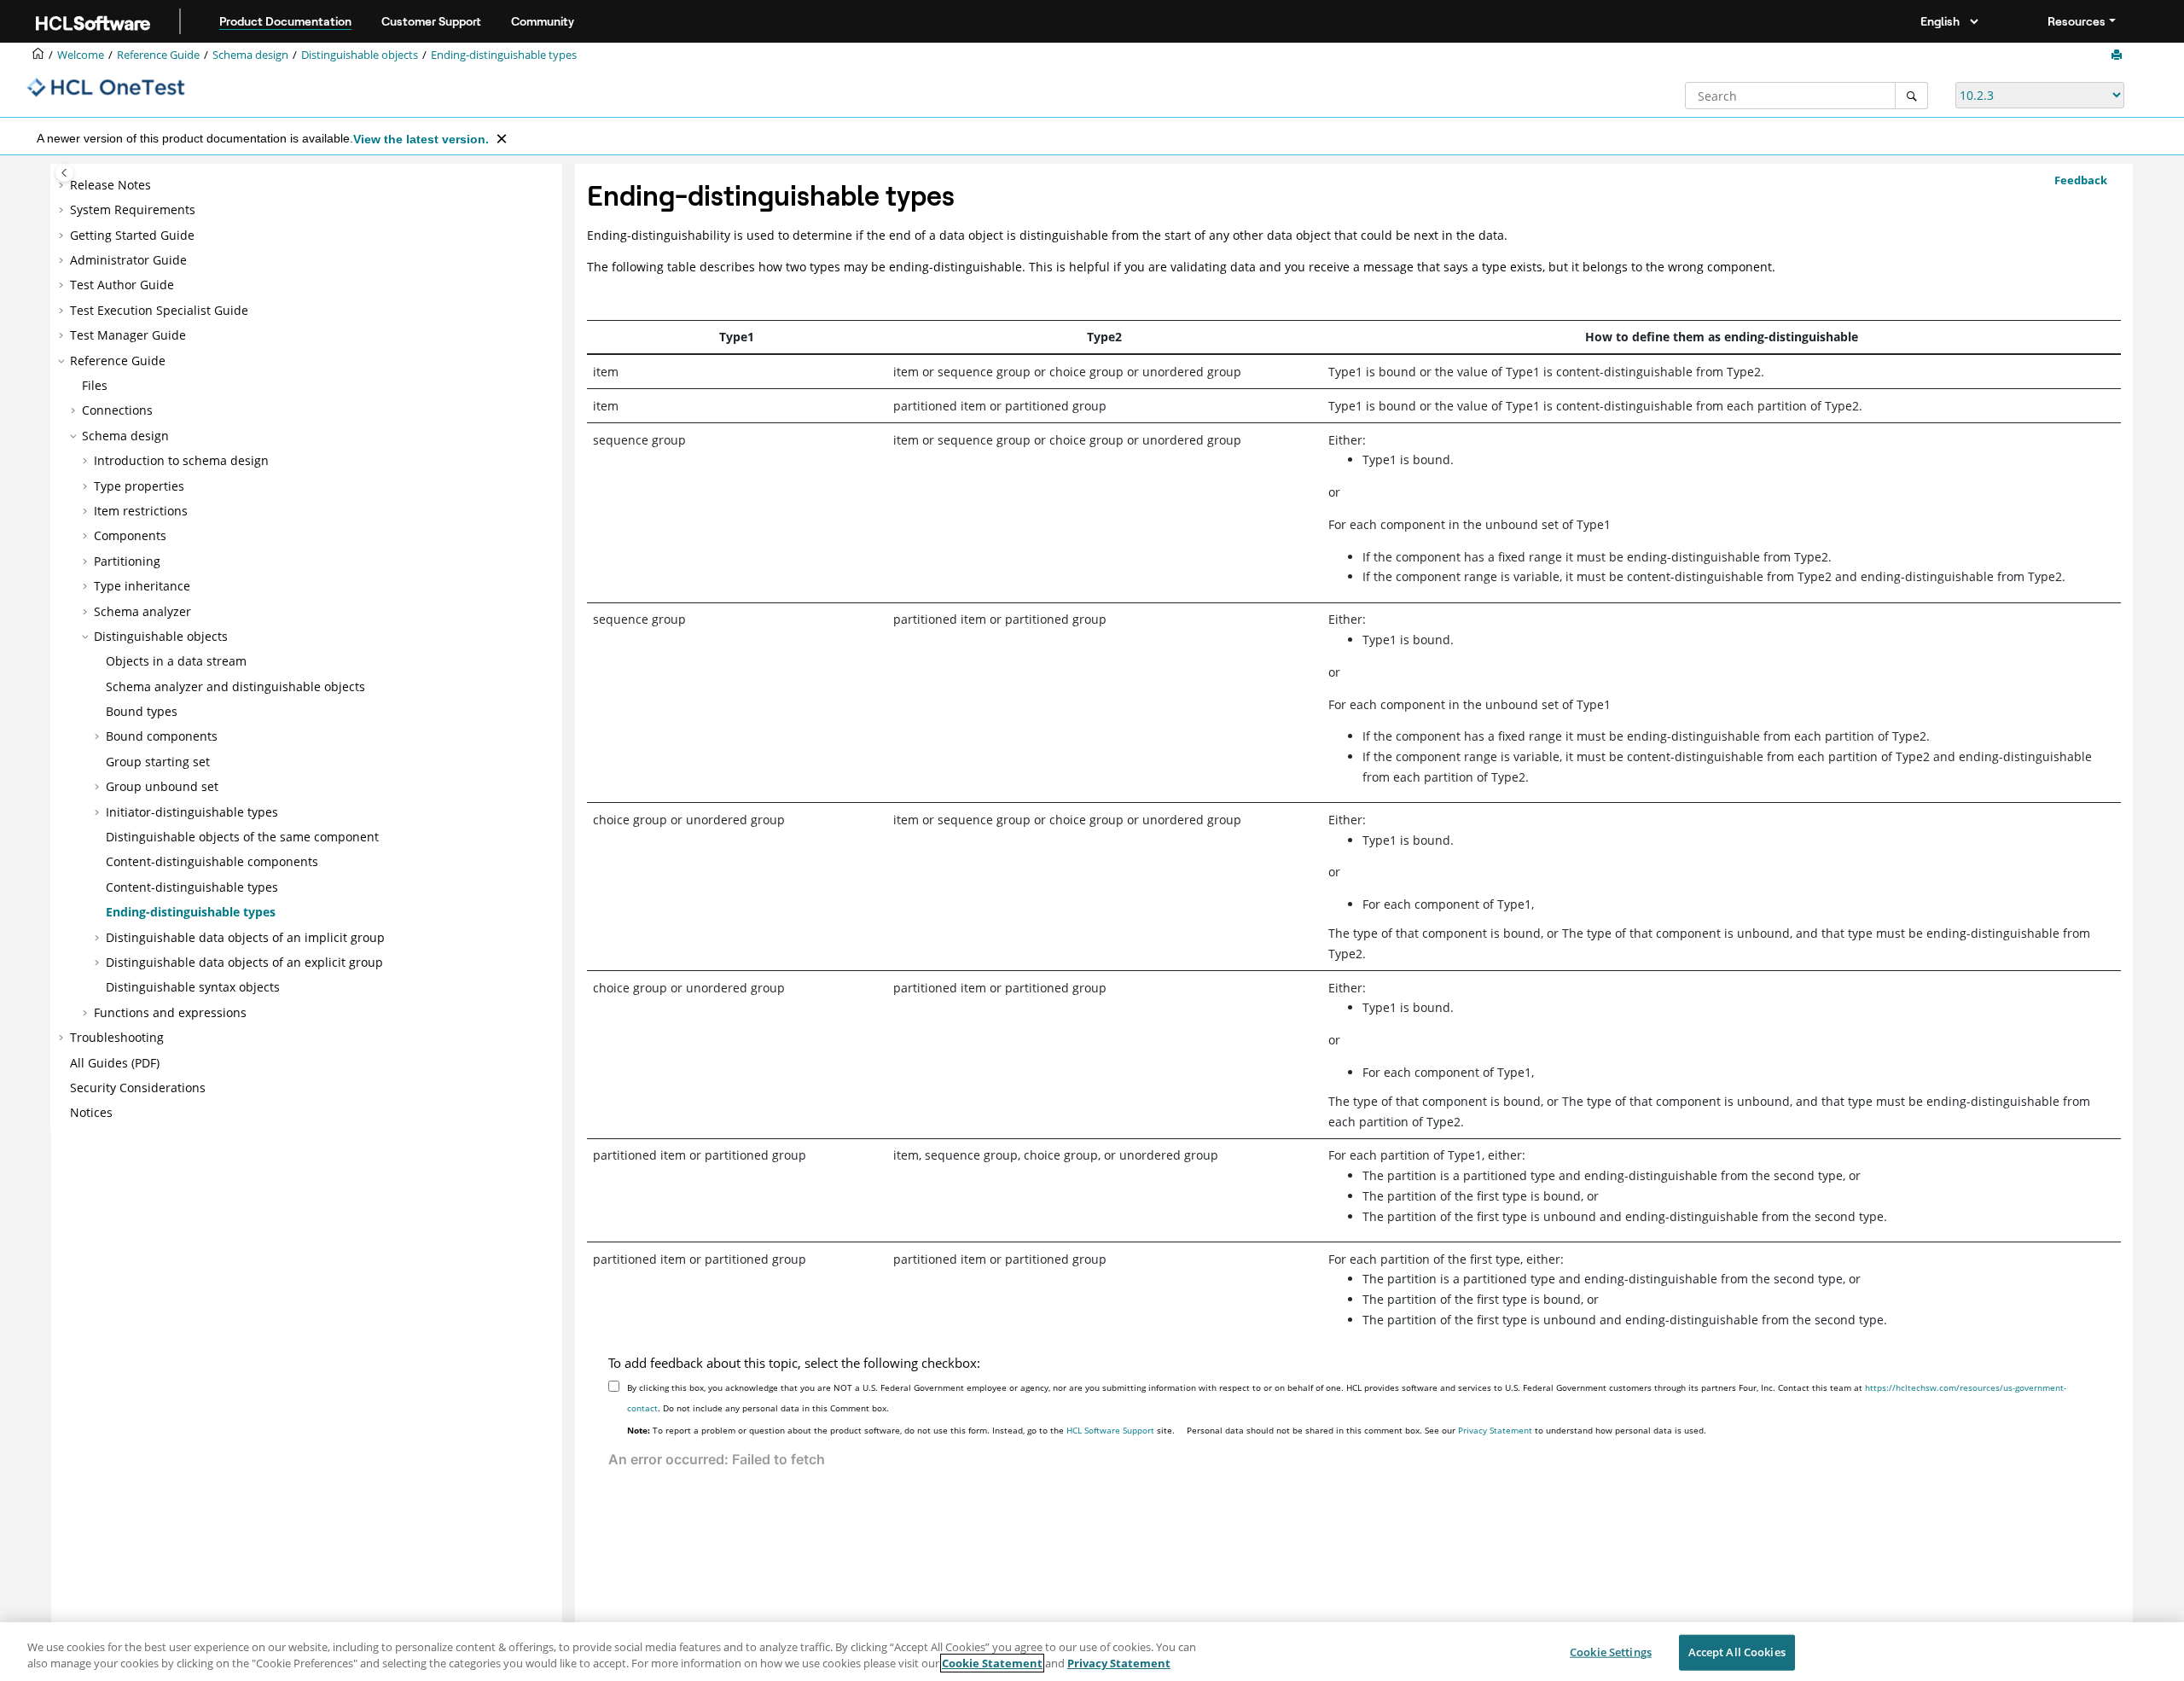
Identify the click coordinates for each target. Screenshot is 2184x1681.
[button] (63, 185)
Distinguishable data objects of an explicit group (244, 962)
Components (130, 535)
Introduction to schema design (181, 460)
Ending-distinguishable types (504, 55)
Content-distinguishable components (212, 861)
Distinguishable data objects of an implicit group (245, 937)
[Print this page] (2118, 55)
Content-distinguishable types (192, 887)
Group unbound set (162, 786)
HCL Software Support (1110, 1430)
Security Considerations (138, 1088)
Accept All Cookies (1737, 1652)
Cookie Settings (1611, 1652)
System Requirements (133, 209)
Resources (2077, 21)
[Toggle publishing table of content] (64, 173)
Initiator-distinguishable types (192, 812)
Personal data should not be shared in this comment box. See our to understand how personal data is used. (1446, 1430)
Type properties (139, 486)
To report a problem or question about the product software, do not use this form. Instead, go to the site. (901, 1430)
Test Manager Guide (128, 335)
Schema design (250, 55)
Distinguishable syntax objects (193, 987)
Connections (117, 410)
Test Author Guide (122, 285)
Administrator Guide (128, 260)
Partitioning (127, 561)
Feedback (2081, 180)
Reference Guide (158, 55)
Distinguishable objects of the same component (242, 837)
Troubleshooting (117, 1037)
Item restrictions (141, 511)
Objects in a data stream (176, 661)
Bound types (142, 711)
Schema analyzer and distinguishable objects (235, 686)
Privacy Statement (1495, 1430)
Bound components (162, 736)
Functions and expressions (170, 1012)
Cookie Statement (992, 1663)
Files (95, 385)
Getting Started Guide (132, 235)
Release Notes (110, 185)
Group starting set (158, 762)
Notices (91, 1112)
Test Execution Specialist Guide (159, 310)
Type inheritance (142, 586)
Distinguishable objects (360, 55)
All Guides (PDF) (115, 1063)
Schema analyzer (142, 611)
